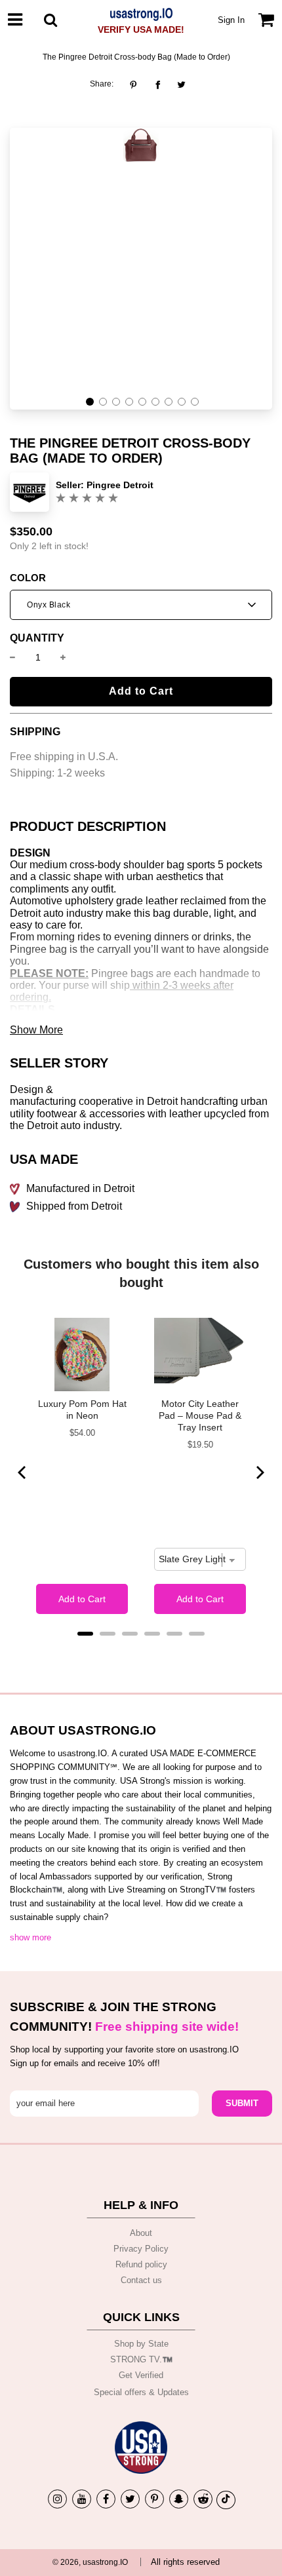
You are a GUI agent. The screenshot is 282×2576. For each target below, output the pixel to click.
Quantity (37, 638)
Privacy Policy (141, 2249)
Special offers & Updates (141, 2392)
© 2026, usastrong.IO (90, 2562)
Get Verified (141, 2375)
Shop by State (141, 2344)
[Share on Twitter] (181, 85)
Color (28, 578)
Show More (36, 1030)
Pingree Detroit (120, 485)
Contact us (141, 2280)
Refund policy (141, 2264)
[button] (90, 402)
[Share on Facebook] (158, 85)
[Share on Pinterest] (137, 85)
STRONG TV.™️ (141, 2359)
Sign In (231, 20)
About (141, 2233)
